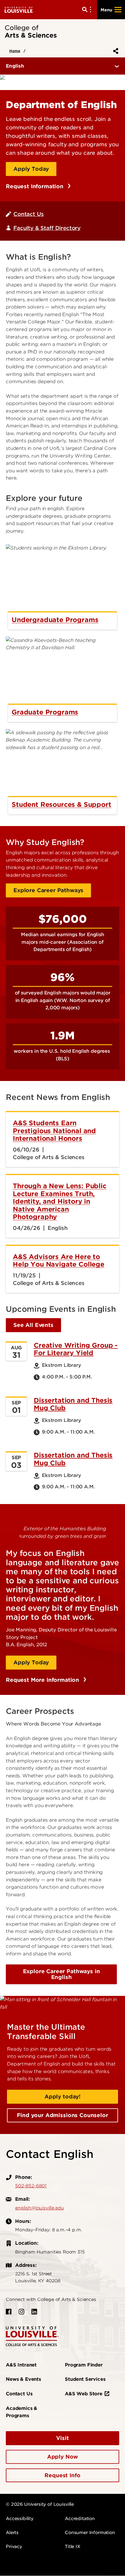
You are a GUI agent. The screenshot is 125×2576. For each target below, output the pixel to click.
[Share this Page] (115, 51)
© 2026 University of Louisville (40, 2504)
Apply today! (63, 2097)
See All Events (33, 1325)
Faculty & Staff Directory (47, 228)
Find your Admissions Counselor (62, 2115)
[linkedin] (34, 2312)
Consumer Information (90, 2533)
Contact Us (28, 214)
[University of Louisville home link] (19, 9)
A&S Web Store (84, 2394)
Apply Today (31, 169)
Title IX (73, 2547)
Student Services (85, 2379)
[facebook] (9, 2312)
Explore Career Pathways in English (61, 1974)
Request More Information (43, 1680)
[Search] (88, 10)
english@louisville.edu (39, 2208)
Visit (62, 2438)
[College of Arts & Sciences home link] (32, 2336)
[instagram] (22, 2312)
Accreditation (80, 2519)
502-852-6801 (31, 2186)
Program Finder (84, 2365)
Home (15, 51)
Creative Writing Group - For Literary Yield (76, 1349)
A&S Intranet (21, 2365)
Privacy (14, 2547)
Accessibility (20, 2519)
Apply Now (63, 2457)
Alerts (12, 2533)
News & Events (23, 2379)
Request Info (62, 2475)
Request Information (35, 186)
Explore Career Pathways (48, 890)
